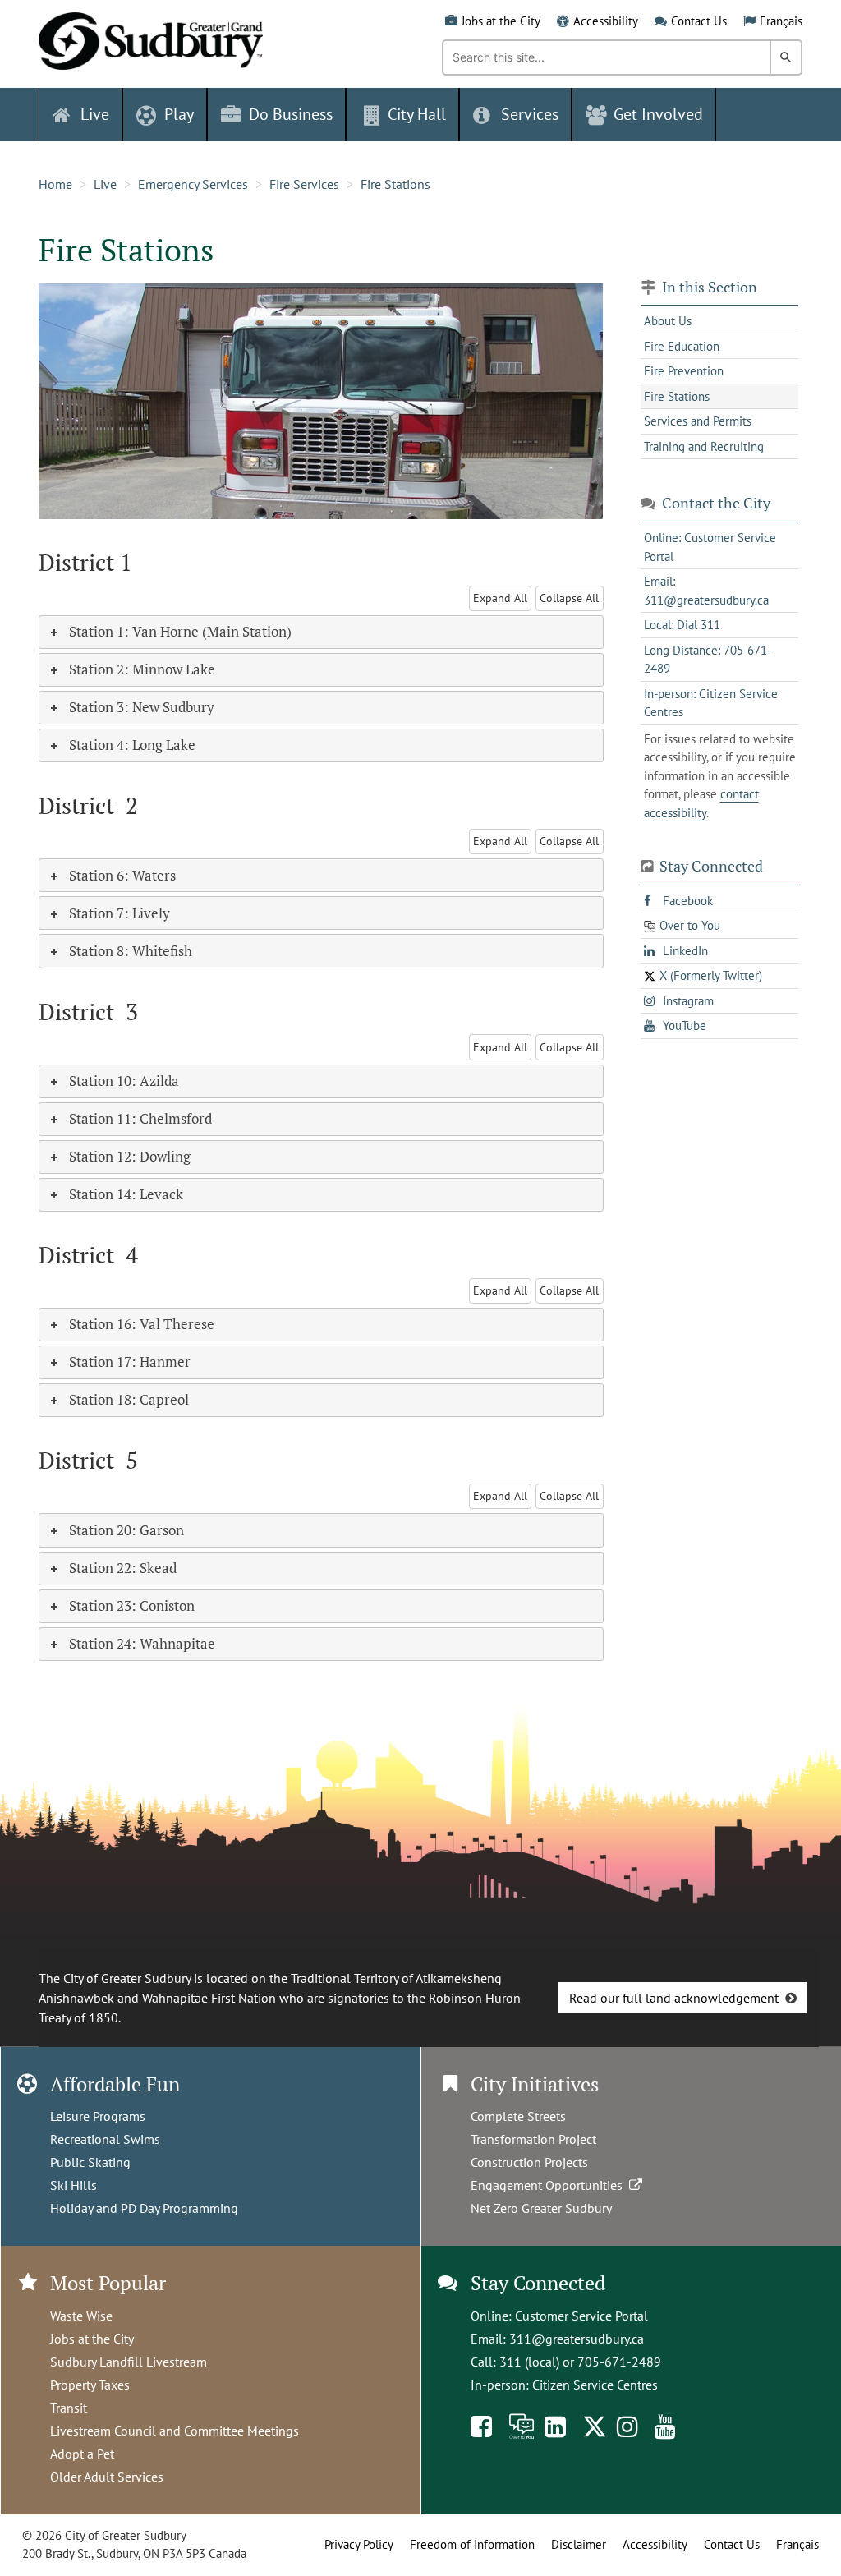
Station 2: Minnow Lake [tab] (142, 669)
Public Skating (90, 2162)
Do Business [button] (291, 114)
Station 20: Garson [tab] (126, 1530)
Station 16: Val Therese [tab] (142, 1324)
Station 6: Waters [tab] (122, 875)
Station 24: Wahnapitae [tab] (142, 1643)
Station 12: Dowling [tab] (130, 1156)
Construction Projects (529, 2162)
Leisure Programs (98, 2116)
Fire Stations (395, 184)
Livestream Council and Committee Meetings (175, 2431)
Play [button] (179, 114)
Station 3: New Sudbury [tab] (142, 707)
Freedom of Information (472, 2544)
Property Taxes (90, 2385)
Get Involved (658, 114)
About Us (668, 321)
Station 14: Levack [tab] (126, 1194)
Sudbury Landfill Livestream (129, 2362)
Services (530, 114)
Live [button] (95, 114)
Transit (69, 2408)
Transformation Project (533, 2139)
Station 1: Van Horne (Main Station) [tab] (180, 631)
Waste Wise (81, 2316)
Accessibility (606, 21)
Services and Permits (698, 421)
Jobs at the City (501, 21)
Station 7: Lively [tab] (119, 913)
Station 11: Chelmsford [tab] (140, 1118)
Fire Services (304, 184)
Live (105, 184)
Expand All (500, 598)
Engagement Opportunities (550, 2185)
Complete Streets (518, 2116)
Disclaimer (579, 2544)
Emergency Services (193, 184)
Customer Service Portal (581, 2316)
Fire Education (682, 346)
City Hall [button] (417, 114)
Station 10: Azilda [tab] (124, 1081)
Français (781, 21)
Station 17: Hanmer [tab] (130, 1362)
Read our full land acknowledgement (674, 1998)
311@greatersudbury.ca (577, 2339)
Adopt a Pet (82, 2454)
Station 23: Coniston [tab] (132, 1605)
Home (55, 184)
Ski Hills (74, 2185)
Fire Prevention (684, 371)
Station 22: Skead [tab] (123, 1568)
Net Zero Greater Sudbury (541, 2208)
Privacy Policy (359, 2544)
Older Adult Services (107, 2477)
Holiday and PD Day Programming (144, 2208)
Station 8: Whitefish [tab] (131, 951)
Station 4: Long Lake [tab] (132, 745)
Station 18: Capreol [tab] (129, 1399)
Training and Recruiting (704, 446)
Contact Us (699, 21)
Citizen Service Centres (595, 2385)
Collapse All (569, 598)
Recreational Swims (105, 2139)
